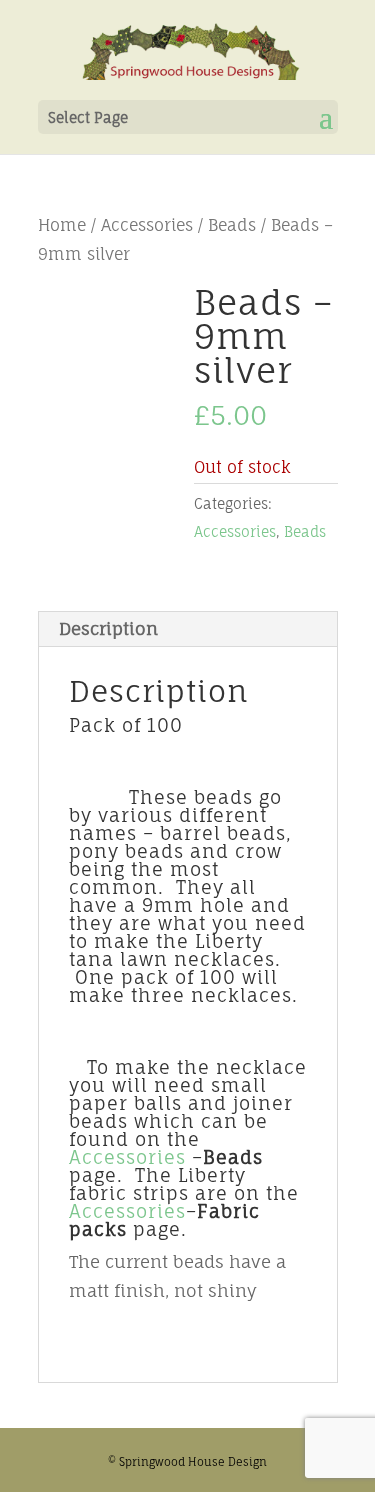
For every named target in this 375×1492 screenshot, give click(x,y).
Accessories (147, 225)
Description (108, 628)
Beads (232, 225)
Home (62, 225)
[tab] (188, 629)
